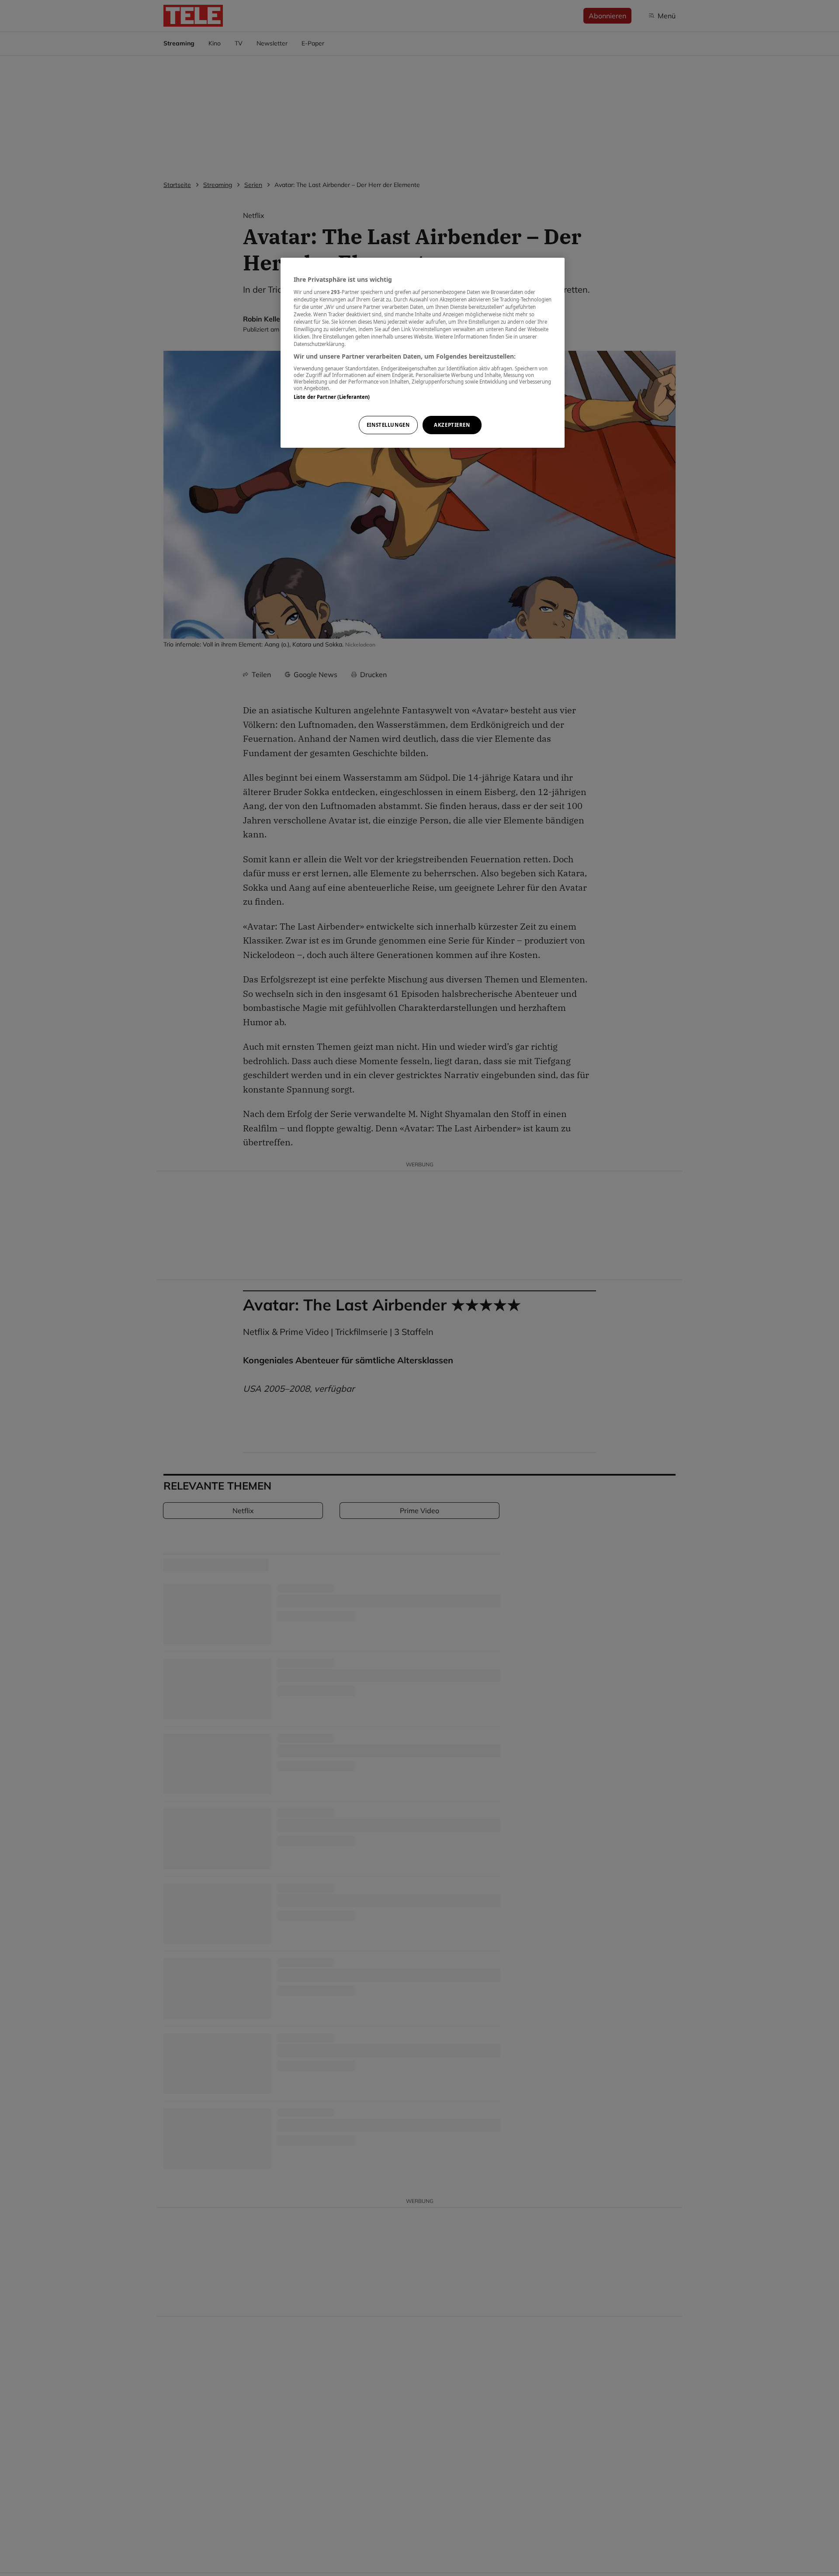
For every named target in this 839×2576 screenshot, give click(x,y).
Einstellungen (388, 425)
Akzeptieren (452, 425)
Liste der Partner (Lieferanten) (332, 396)
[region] (423, 353)
